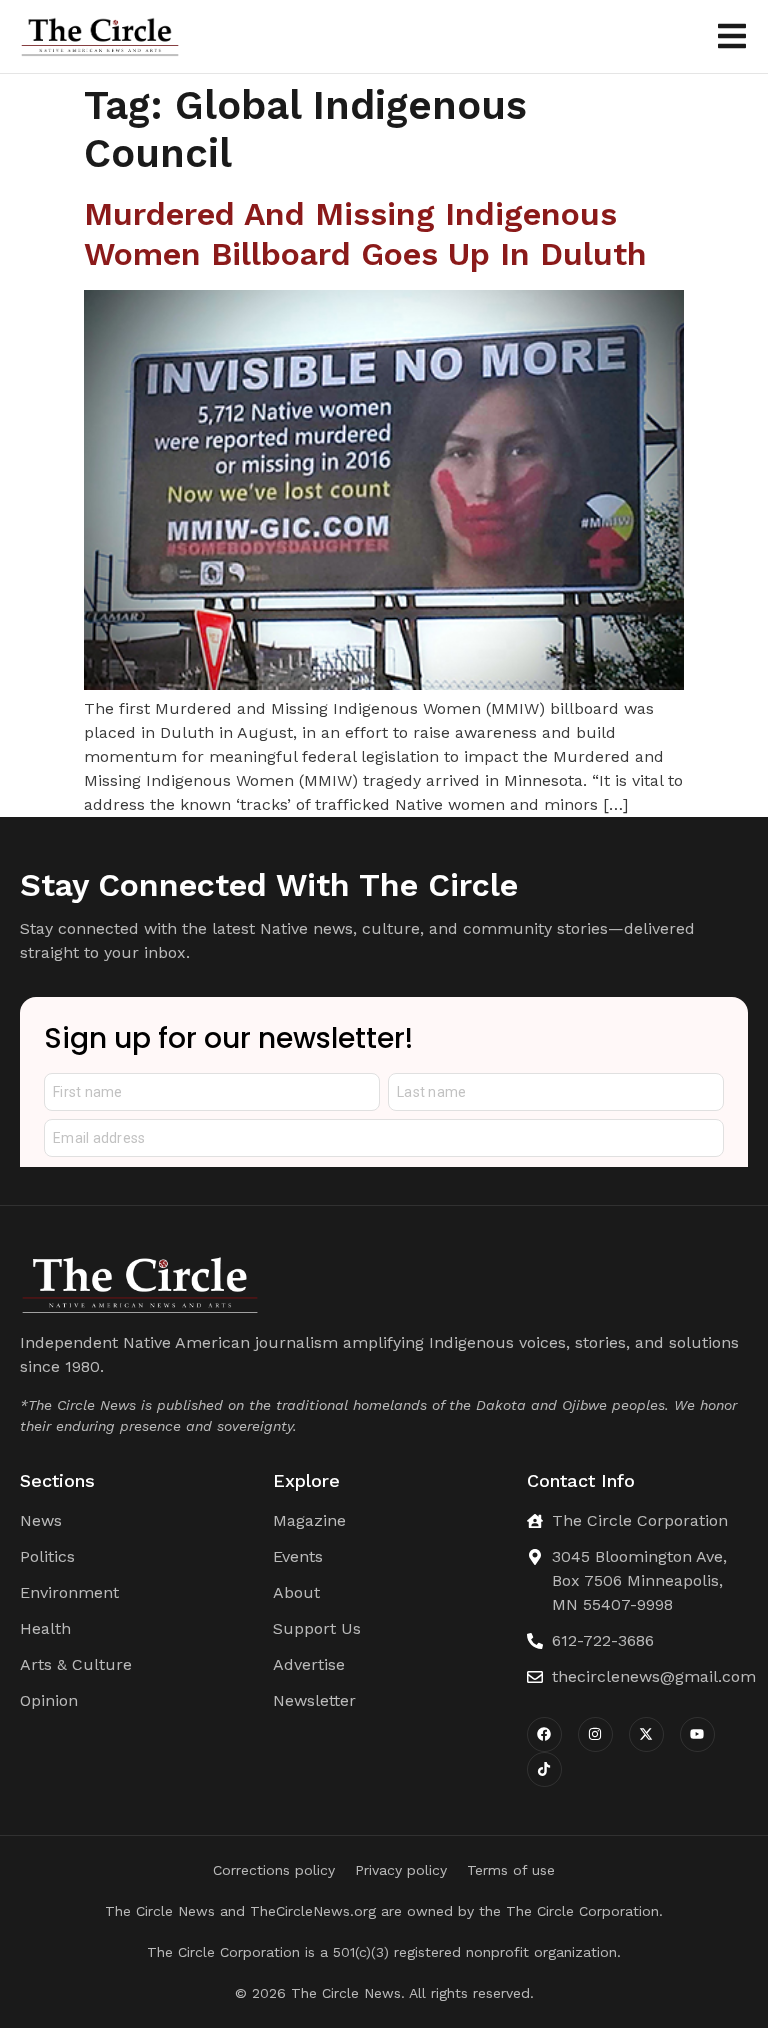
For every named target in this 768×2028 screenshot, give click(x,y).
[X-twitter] (646, 1734)
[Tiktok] (544, 1769)
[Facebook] (544, 1734)
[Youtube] (697, 1734)
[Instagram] (595, 1734)
